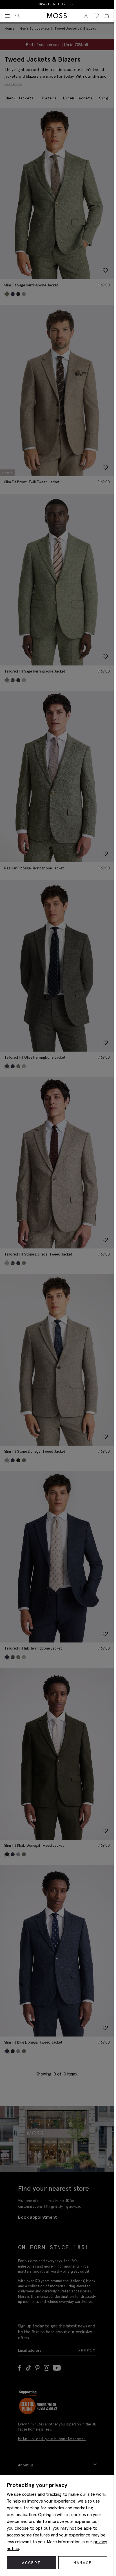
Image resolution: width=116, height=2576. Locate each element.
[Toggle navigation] (7, 16)
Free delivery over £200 (57, 4)
